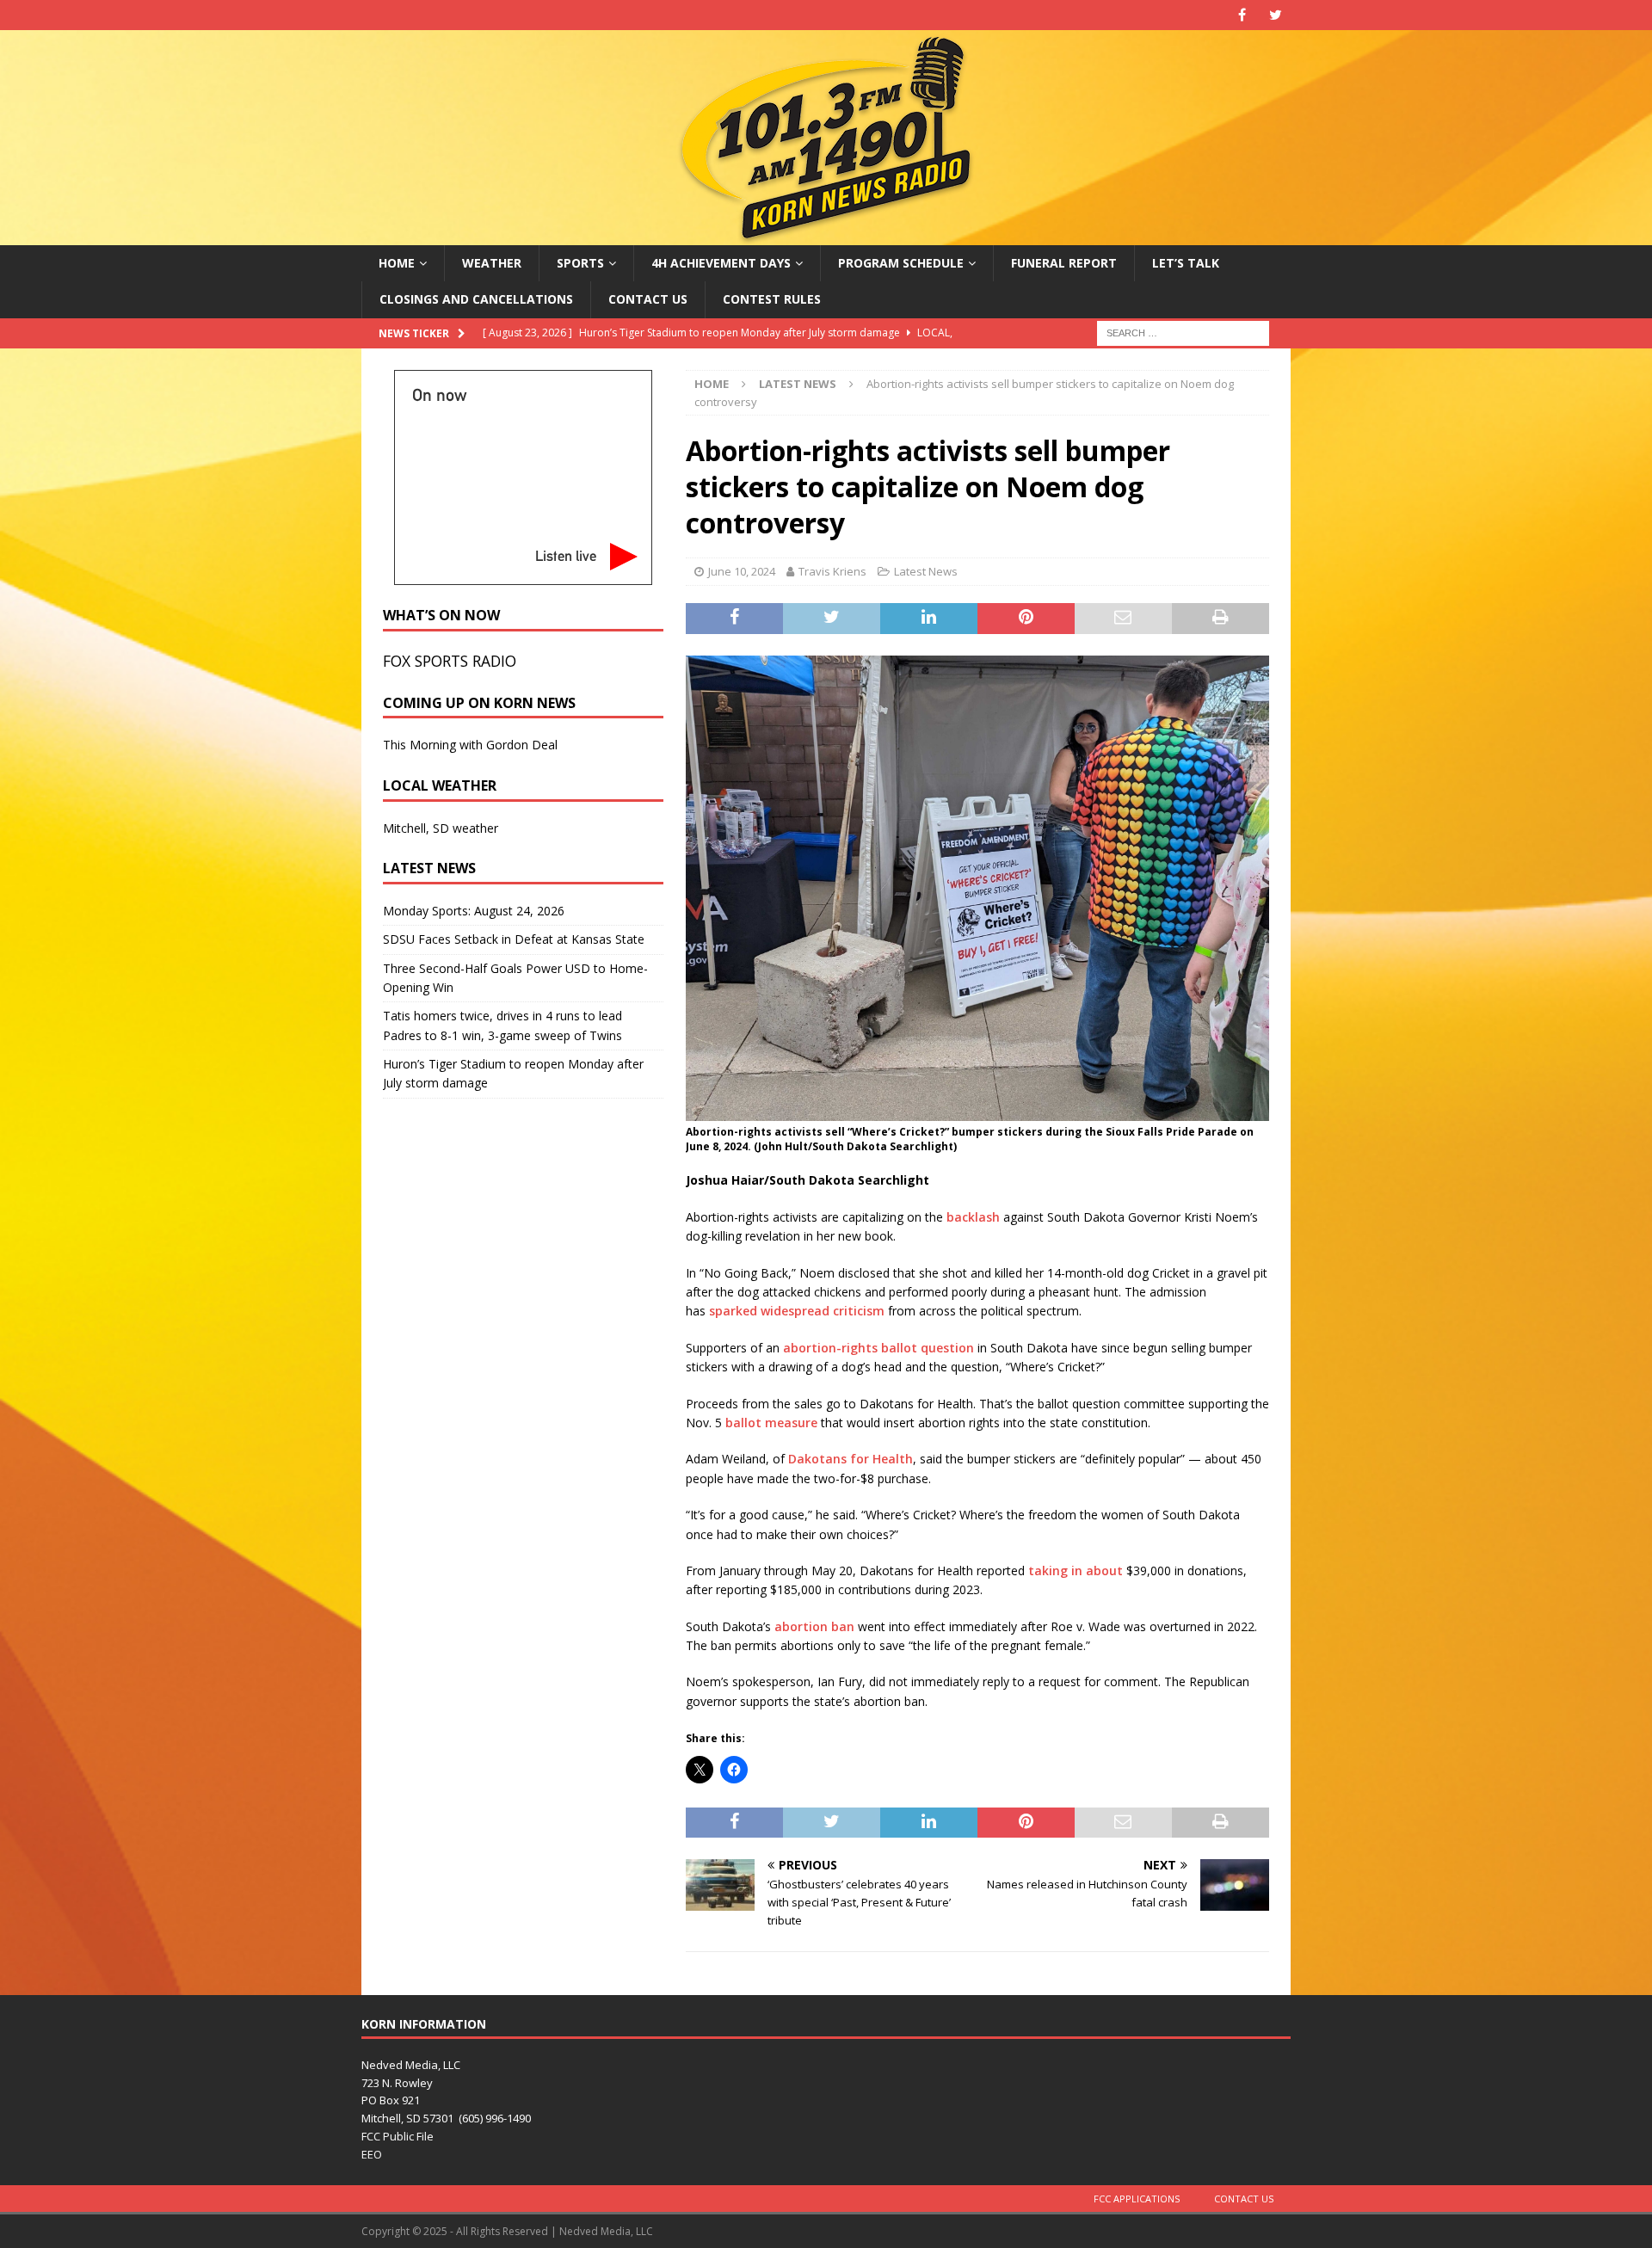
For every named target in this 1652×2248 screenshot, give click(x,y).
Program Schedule (901, 263)
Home (397, 263)
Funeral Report (1064, 263)
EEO (372, 2154)
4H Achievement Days (721, 263)
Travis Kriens (832, 571)
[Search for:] (1183, 332)
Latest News (926, 571)
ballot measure (771, 1423)
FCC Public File (398, 2136)
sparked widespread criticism (797, 1311)
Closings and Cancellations (476, 299)
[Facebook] (1242, 15)
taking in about (1076, 1571)
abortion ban (814, 1626)
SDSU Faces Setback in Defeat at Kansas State (514, 939)
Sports (580, 263)
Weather (492, 263)
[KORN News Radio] (826, 235)
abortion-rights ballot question (878, 1348)
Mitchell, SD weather (441, 828)
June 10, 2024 (742, 571)
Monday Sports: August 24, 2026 (474, 911)
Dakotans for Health (851, 1459)
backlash (973, 1217)
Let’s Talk (1186, 263)
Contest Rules (772, 299)
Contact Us (648, 299)
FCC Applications (1137, 2199)
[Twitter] (1276, 15)
